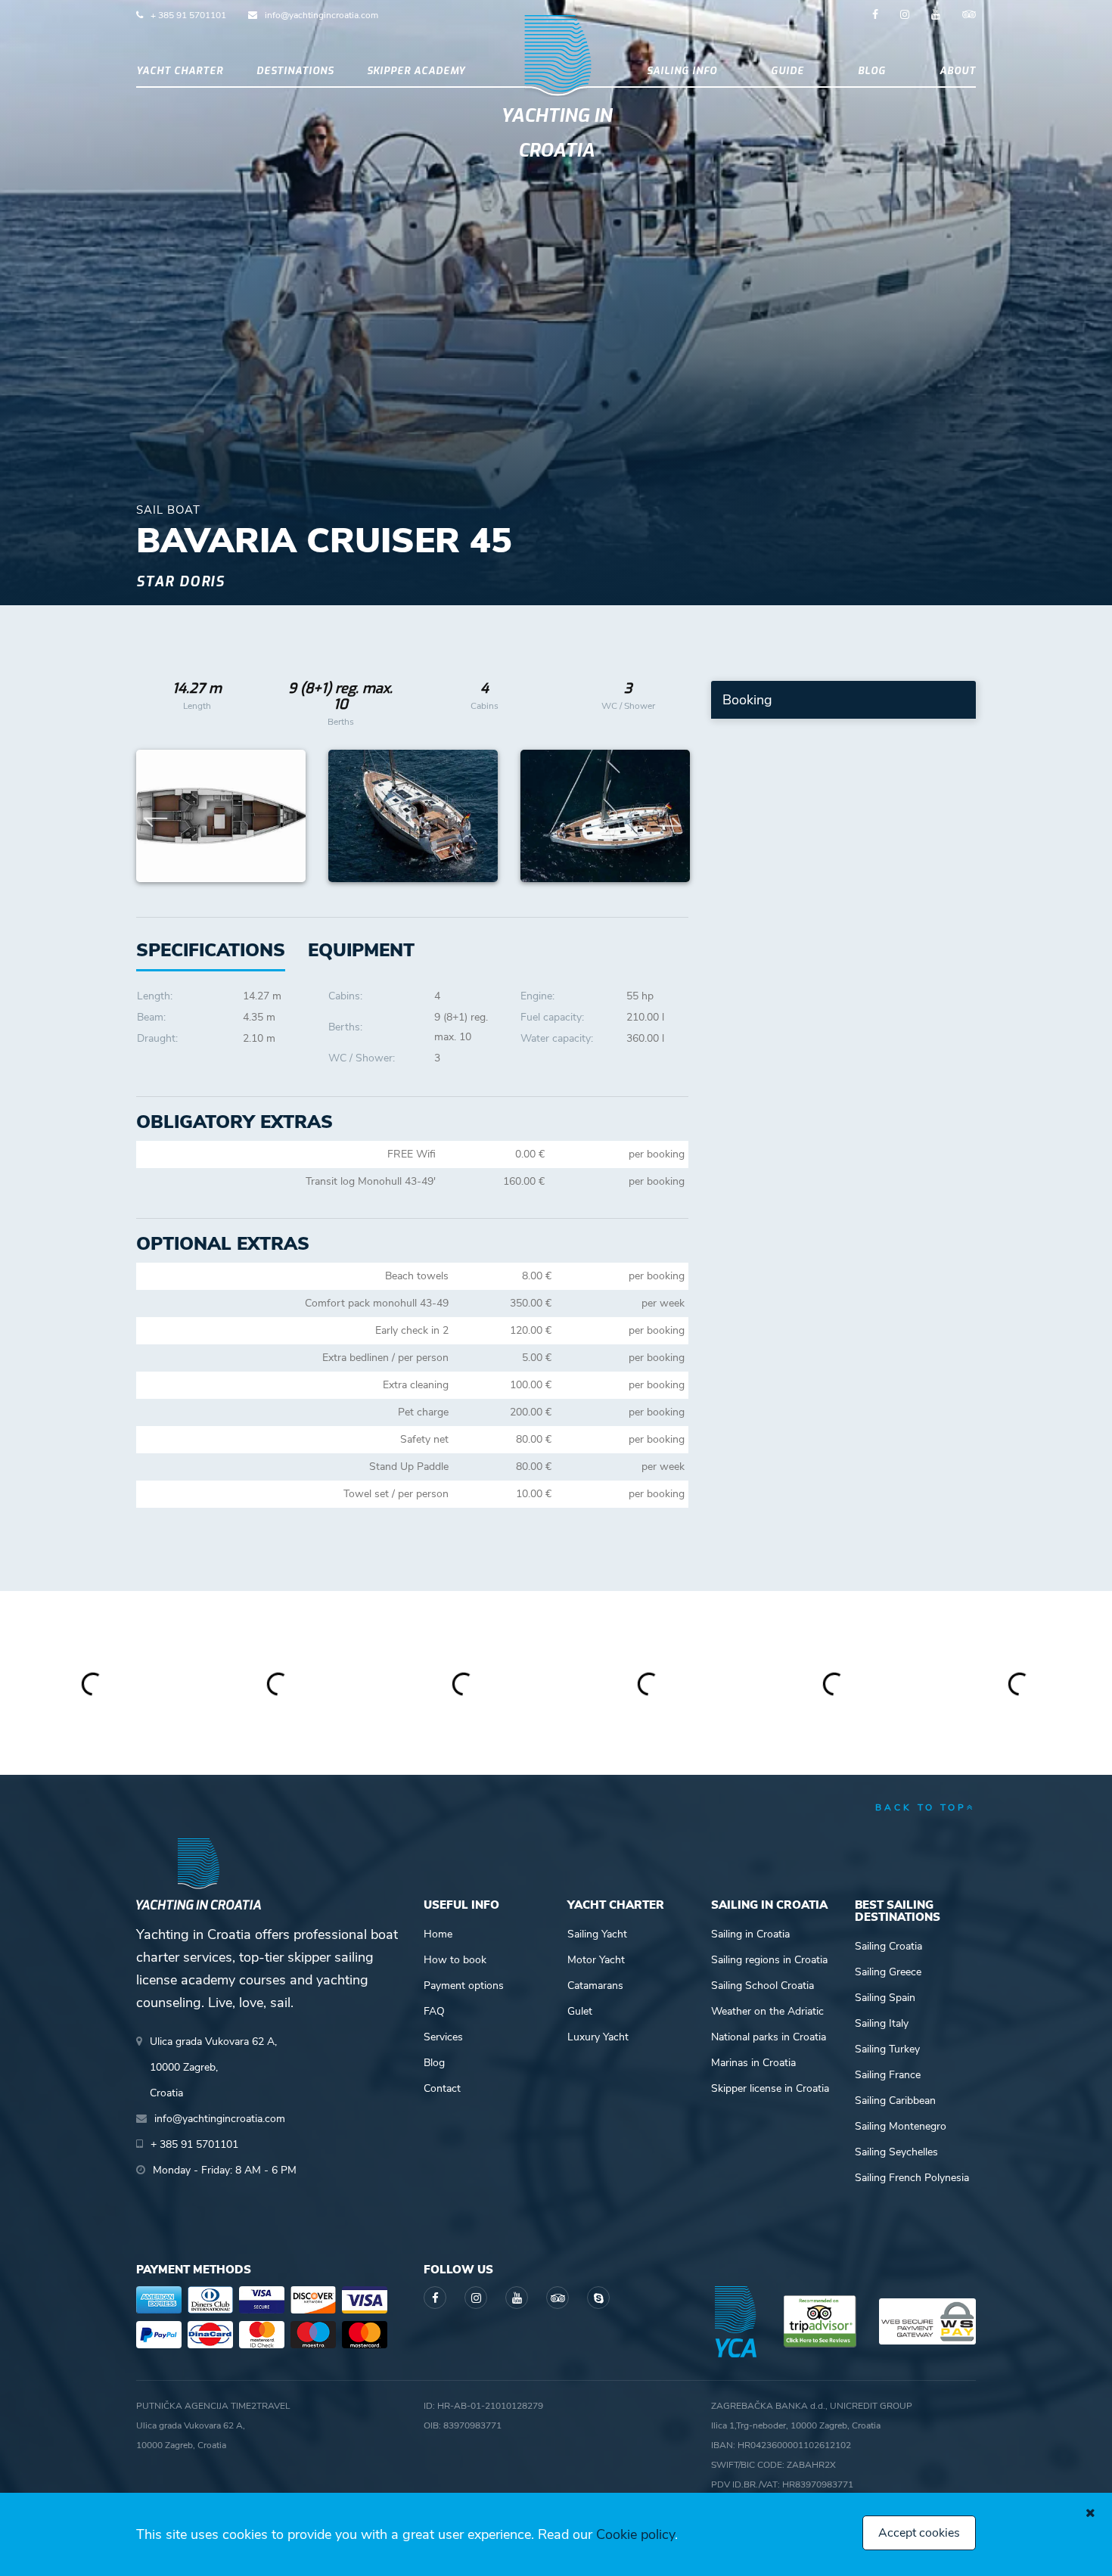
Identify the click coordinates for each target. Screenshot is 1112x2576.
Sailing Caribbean (895, 2101)
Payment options (464, 1986)
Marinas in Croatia (753, 2063)
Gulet (580, 2011)
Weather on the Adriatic (767, 2011)
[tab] (361, 951)
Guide (787, 71)
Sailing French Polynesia (912, 2178)
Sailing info (682, 71)
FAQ (434, 2011)
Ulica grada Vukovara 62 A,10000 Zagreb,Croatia (213, 2067)
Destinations (295, 71)
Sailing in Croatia (750, 1934)
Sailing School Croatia (763, 1986)
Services (443, 2037)
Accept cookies (919, 2533)
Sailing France (888, 2075)
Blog (872, 71)
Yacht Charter (180, 71)
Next (669, 816)
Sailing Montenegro (901, 2126)
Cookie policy (635, 2534)
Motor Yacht (596, 1960)
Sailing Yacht (597, 1934)
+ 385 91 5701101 (188, 15)
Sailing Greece (888, 1972)
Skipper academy (416, 71)
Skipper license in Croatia (770, 2088)
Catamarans (595, 1986)
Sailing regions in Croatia (769, 1960)
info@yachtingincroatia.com (321, 15)
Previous (156, 816)
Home (438, 1934)
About (958, 71)
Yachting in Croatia (556, 133)
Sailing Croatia (888, 1946)
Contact (442, 2088)
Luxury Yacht (598, 2037)
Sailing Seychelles (896, 2152)
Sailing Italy (882, 2023)
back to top (921, 1807)
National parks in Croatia (769, 2037)
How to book (455, 1960)
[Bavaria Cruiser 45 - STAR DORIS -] (221, 816)
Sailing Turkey (887, 2049)
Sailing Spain (885, 1998)
